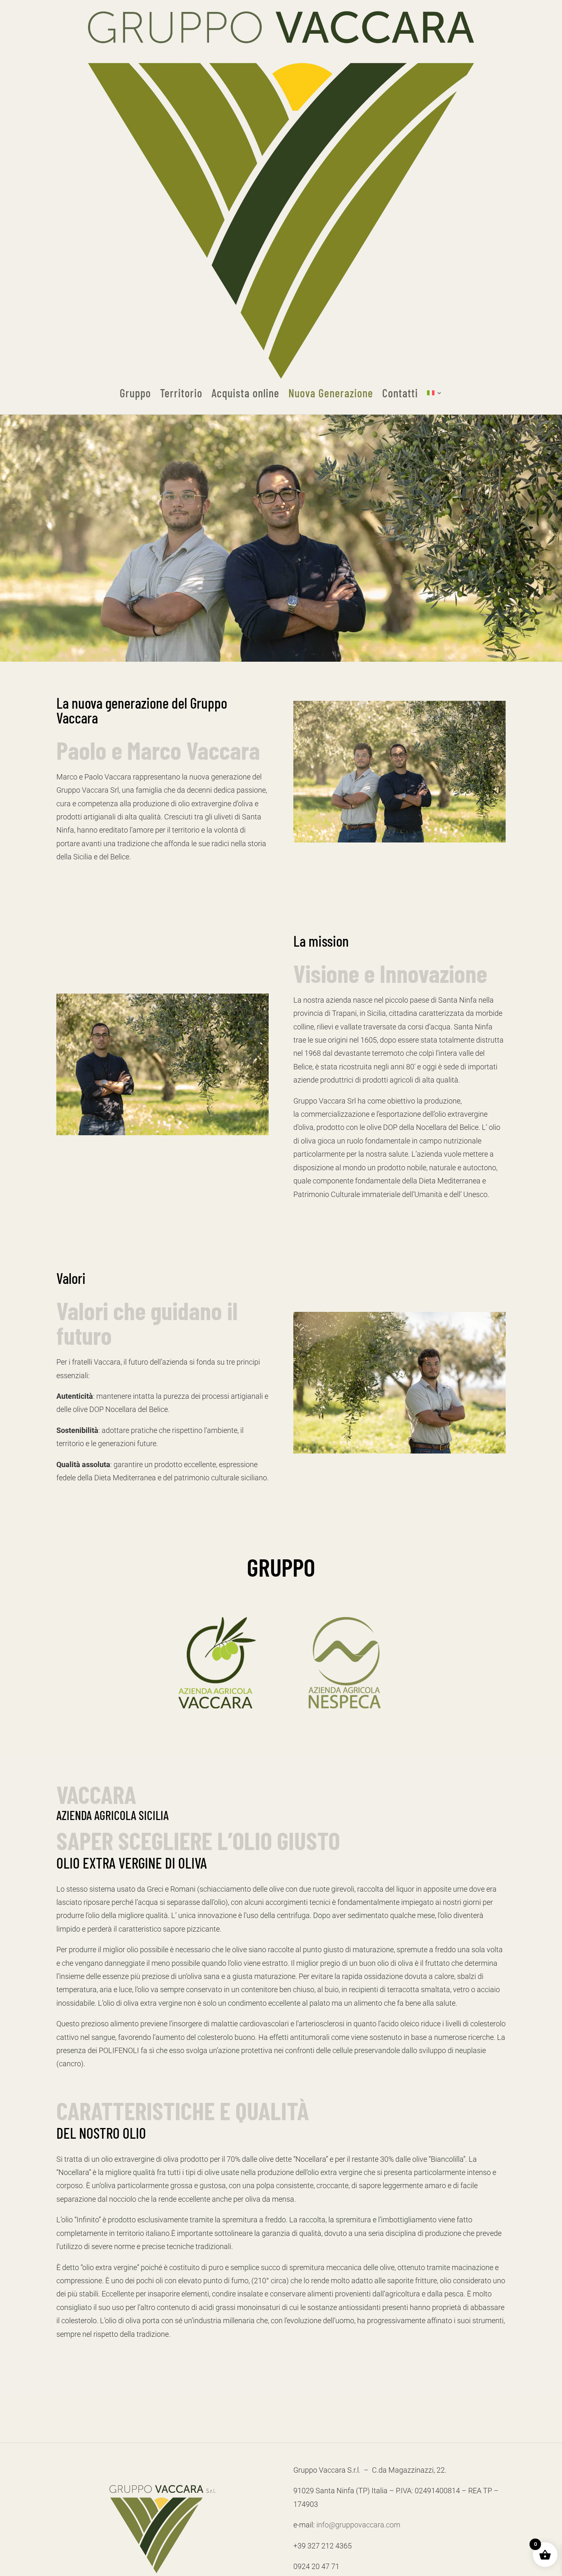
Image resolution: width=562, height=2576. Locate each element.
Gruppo (135, 393)
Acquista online (245, 393)
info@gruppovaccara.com (358, 2525)
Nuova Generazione (331, 393)
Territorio (181, 393)
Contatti (400, 393)
